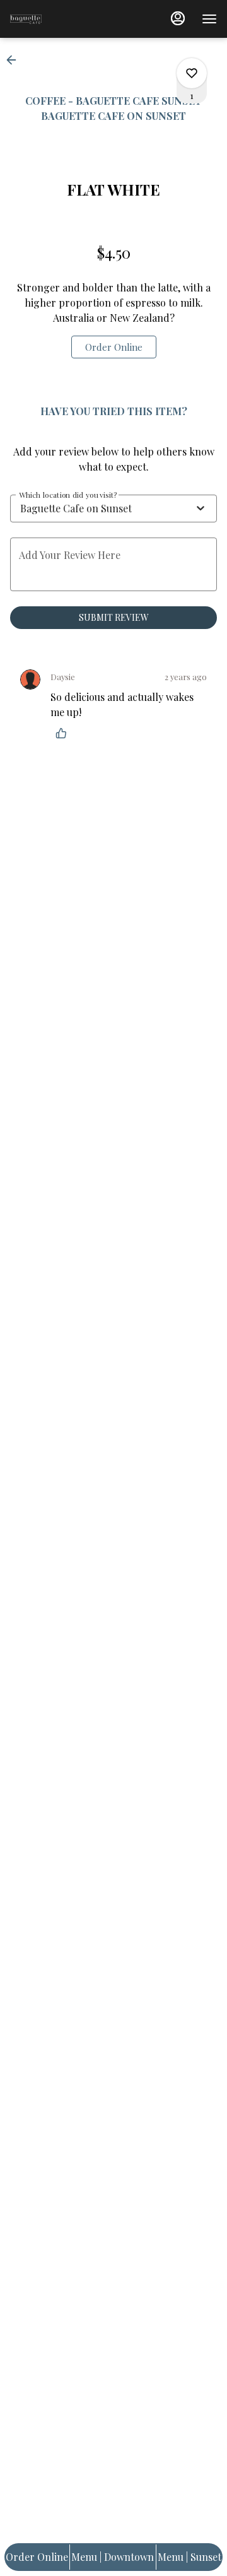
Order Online (37, 2557)
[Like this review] (64, 733)
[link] (114, 347)
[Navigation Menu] (209, 19)
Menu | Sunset (189, 2557)
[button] (15, 60)
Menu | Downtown (113, 2557)
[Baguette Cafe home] (67, 19)
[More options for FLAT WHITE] (192, 73)
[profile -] (178, 18)
